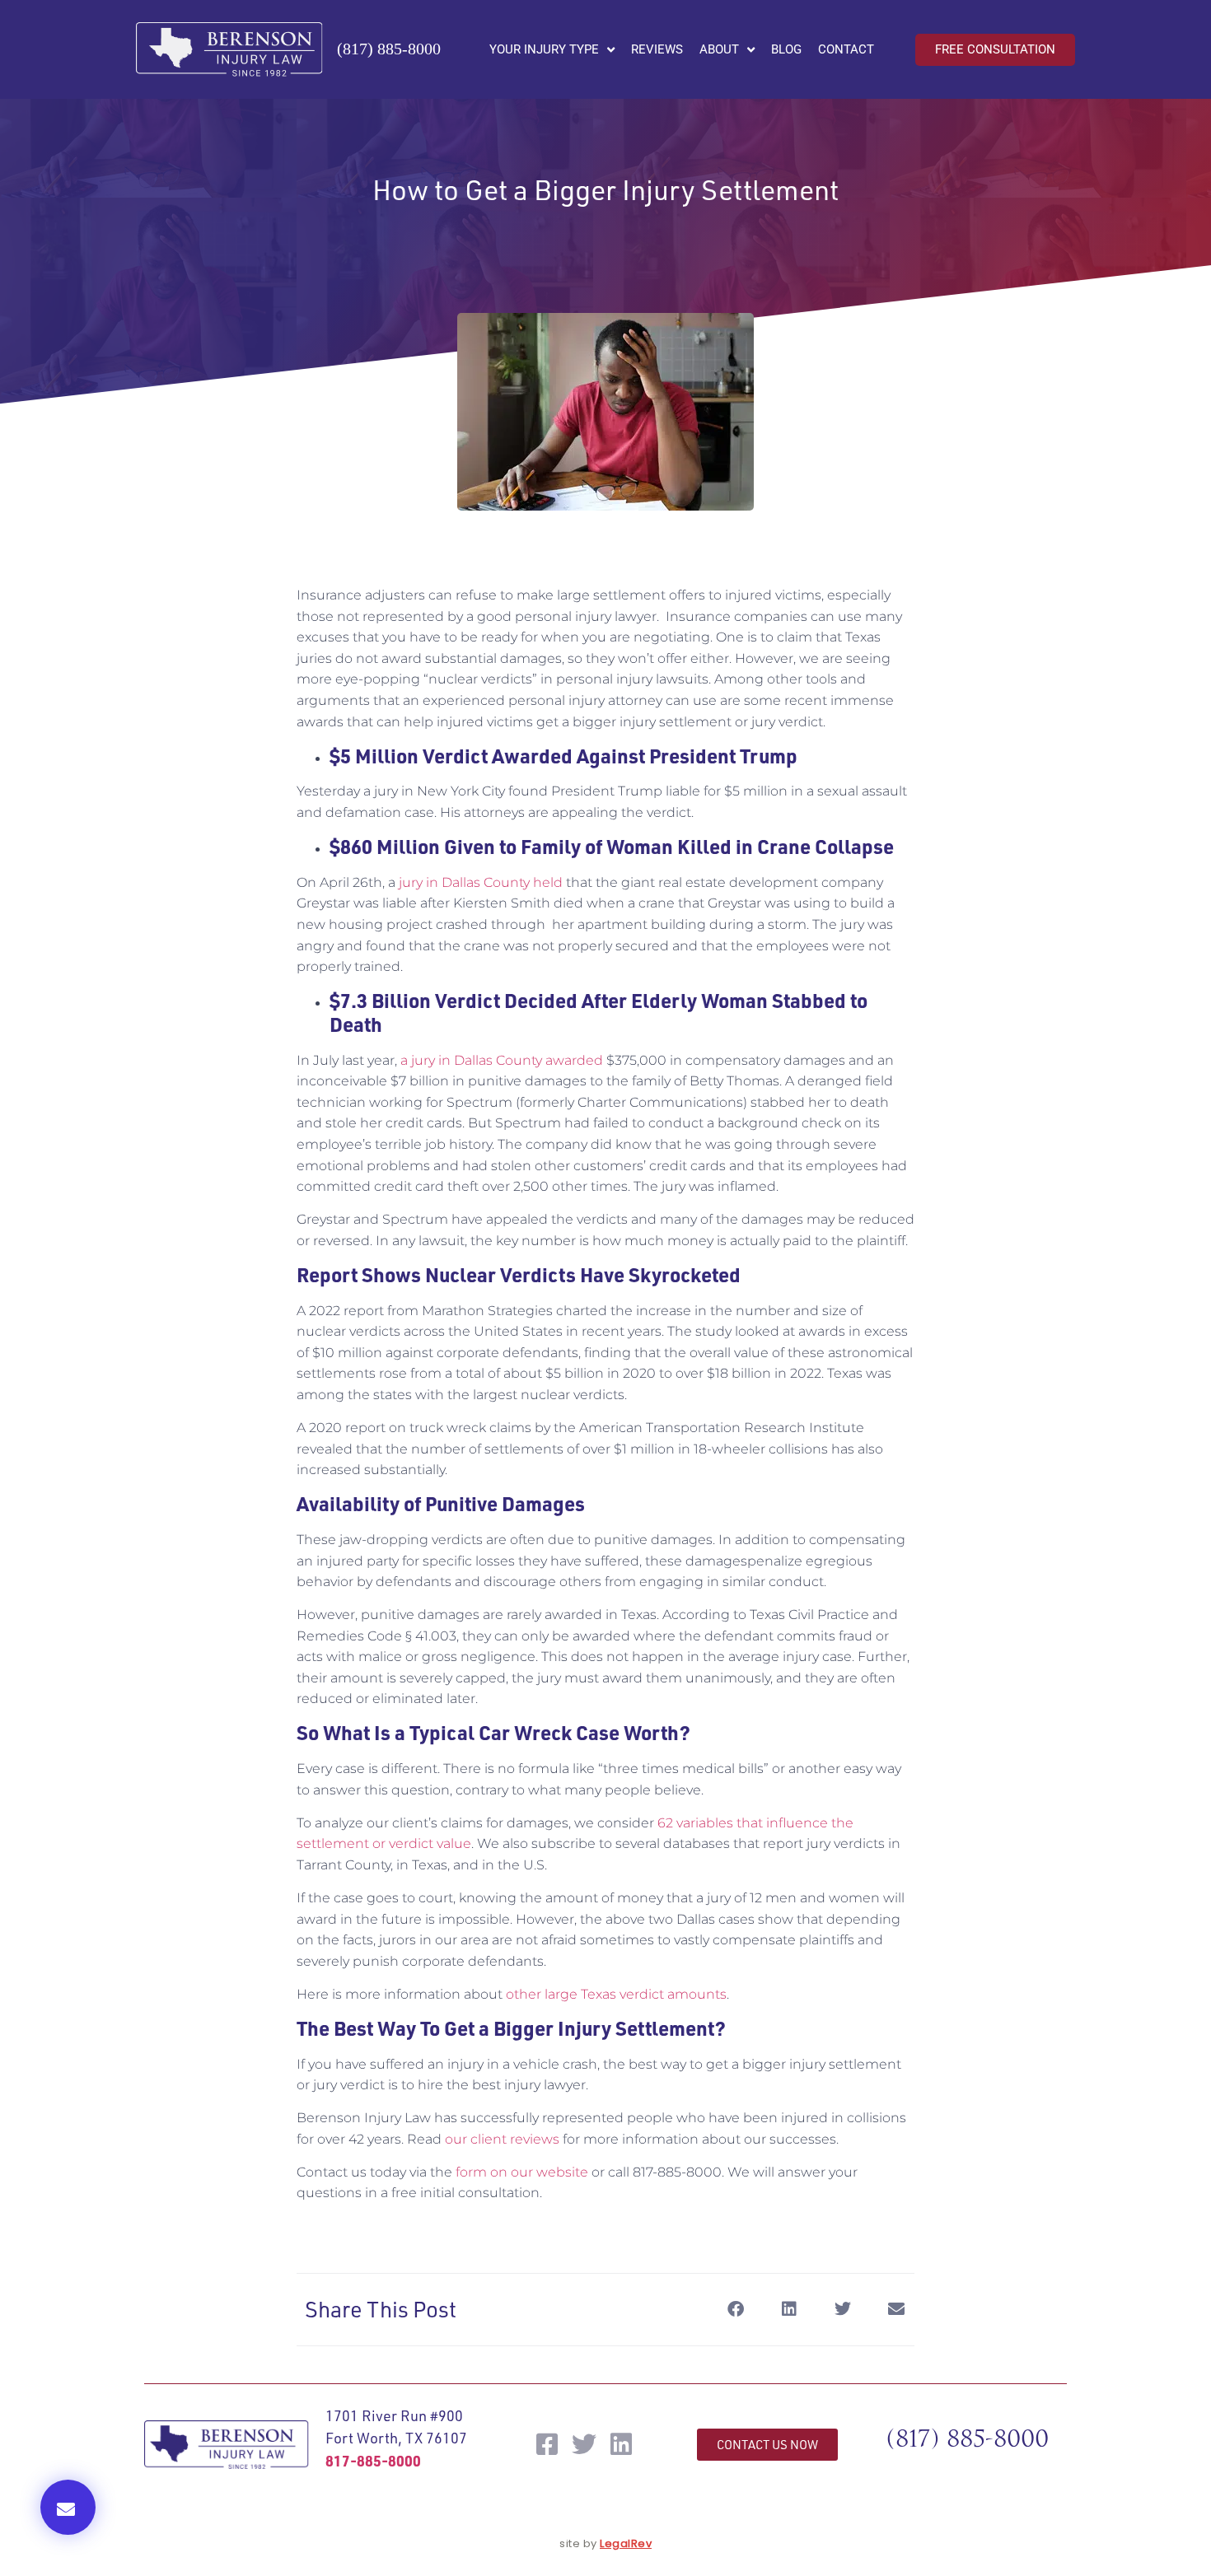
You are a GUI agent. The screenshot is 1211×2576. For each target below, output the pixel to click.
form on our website (522, 2172)
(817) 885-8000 (389, 49)
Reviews (657, 49)
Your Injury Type (544, 49)
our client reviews (502, 2139)
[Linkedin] (621, 2444)
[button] (68, 2507)
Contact (846, 49)
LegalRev (626, 2543)
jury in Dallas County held (479, 882)
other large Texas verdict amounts (616, 1994)
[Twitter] (584, 2444)
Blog (786, 49)
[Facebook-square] (547, 2444)
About (719, 49)
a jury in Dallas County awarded (502, 1060)
